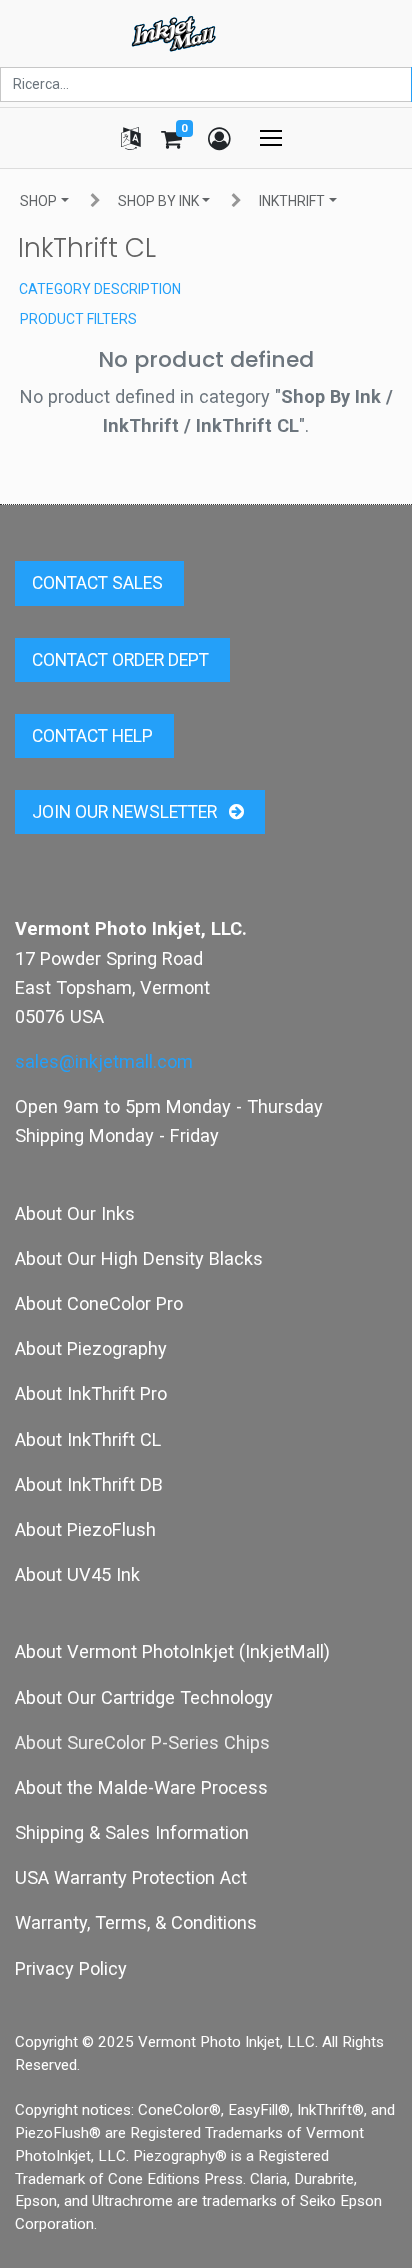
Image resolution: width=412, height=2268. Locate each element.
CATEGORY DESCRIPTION (100, 289)
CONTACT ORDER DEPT (122, 660)
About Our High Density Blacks (139, 1258)
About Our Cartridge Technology (144, 1697)
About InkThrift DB (89, 1484)
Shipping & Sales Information (132, 1832)
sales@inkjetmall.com (104, 1061)
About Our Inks (75, 1213)
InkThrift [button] (292, 201)
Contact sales (99, 583)
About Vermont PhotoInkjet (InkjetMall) (172, 1651)
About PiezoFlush (85, 1529)
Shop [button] (38, 201)
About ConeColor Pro (99, 1303)
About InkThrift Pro (91, 1393)
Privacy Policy (71, 1968)
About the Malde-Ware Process (141, 1787)
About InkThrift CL (88, 1439)
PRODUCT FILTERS (78, 319)
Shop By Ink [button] (158, 201)
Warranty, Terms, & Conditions (136, 1922)
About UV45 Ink (77, 1574)
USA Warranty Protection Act (131, 1877)
